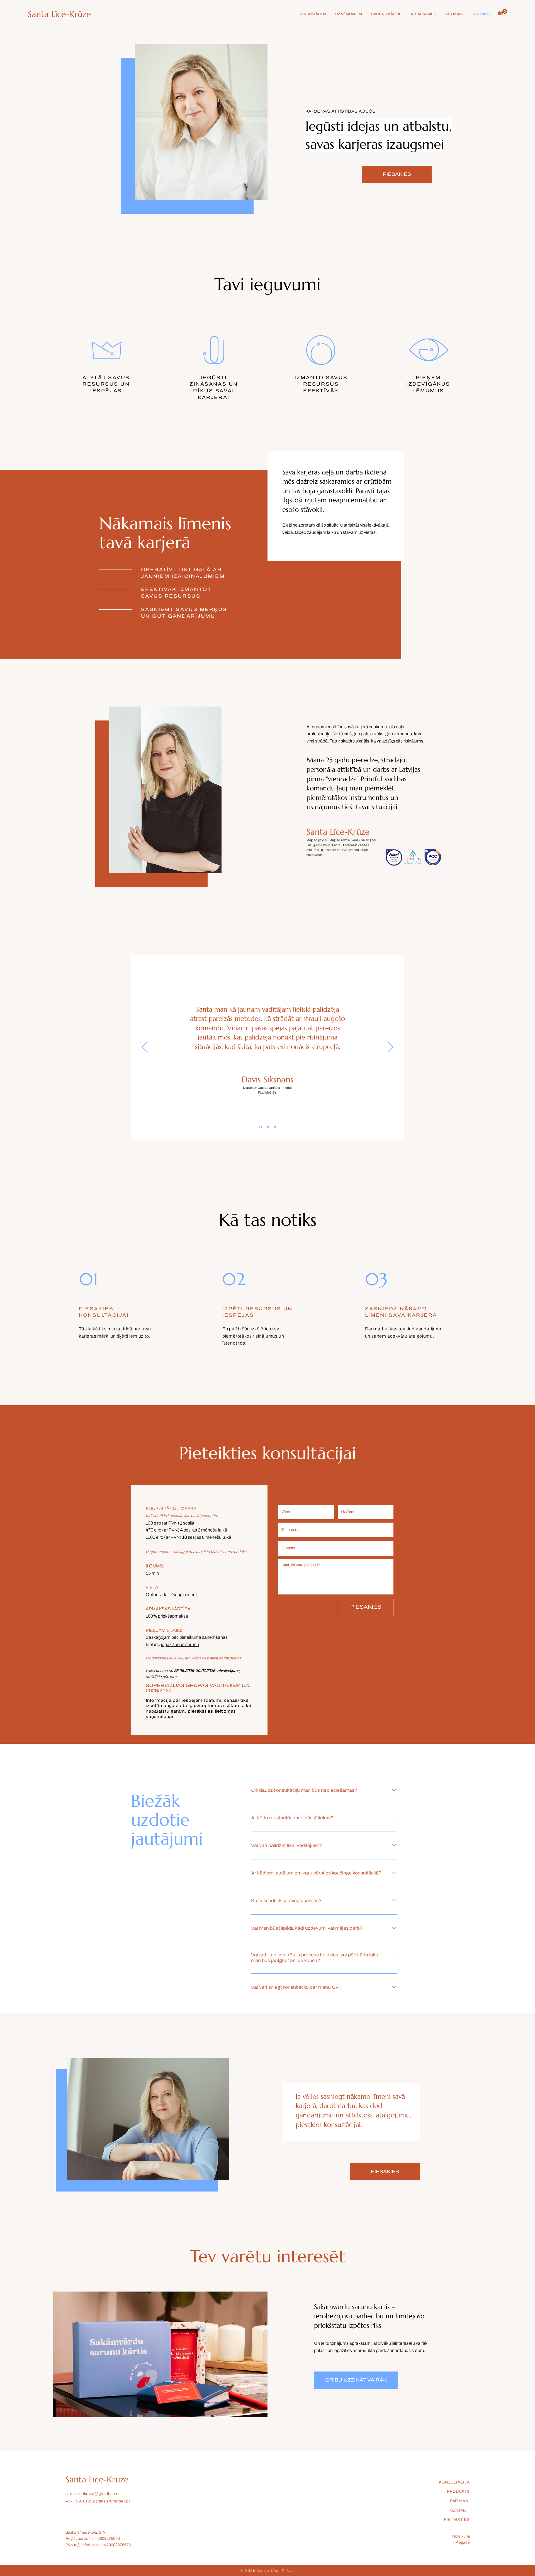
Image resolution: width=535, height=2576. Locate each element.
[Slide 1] (260, 1127)
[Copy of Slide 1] (268, 1127)
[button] (502, 12)
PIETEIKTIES (457, 2520)
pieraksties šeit (206, 1711)
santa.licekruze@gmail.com (92, 2494)
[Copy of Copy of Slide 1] (275, 1127)
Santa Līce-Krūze (59, 14)
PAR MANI (460, 2501)
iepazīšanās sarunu (180, 1644)
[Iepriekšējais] (145, 1047)
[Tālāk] (390, 1047)
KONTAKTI (460, 2510)
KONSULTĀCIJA (454, 2482)
